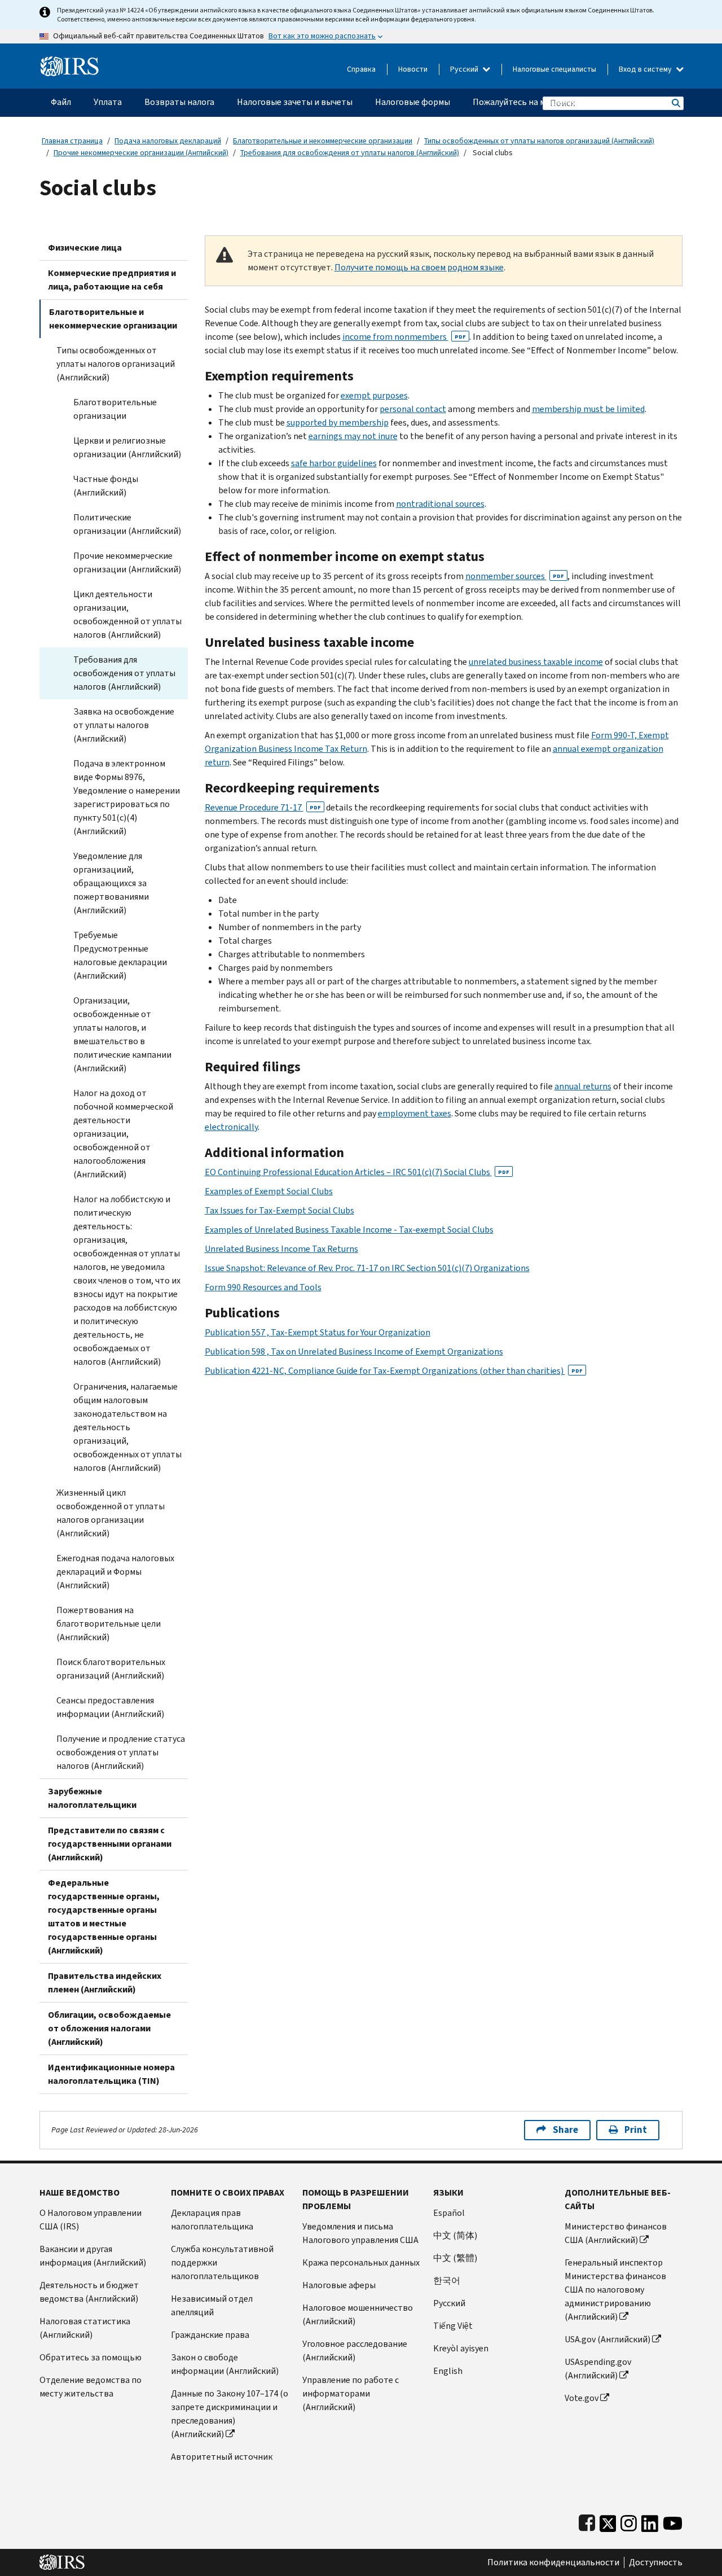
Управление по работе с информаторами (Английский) (351, 2393)
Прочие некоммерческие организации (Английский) (141, 153)
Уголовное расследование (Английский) (355, 2351)
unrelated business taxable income (536, 662)
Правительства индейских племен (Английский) (105, 1983)
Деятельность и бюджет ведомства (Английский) (89, 2292)
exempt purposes (374, 395)
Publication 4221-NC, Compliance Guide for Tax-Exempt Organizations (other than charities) (394, 1371)
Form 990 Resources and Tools (263, 1287)
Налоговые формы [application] (413, 102)
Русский (465, 69)
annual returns (583, 1086)
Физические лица (85, 247)
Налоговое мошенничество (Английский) (358, 2314)
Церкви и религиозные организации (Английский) (127, 447)
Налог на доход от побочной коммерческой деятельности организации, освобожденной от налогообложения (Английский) (123, 1134)
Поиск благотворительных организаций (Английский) (111, 1669)
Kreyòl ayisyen (461, 2348)
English (448, 2371)
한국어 (447, 2281)
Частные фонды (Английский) (106, 486)
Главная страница (72, 141)
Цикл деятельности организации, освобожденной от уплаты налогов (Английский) (127, 614)
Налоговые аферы (339, 2285)
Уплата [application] (108, 102)
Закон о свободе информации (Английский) (225, 2364)
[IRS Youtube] (673, 2521)
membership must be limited (588, 409)
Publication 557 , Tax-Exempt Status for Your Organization (318, 1332)
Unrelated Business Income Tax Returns (281, 1249)
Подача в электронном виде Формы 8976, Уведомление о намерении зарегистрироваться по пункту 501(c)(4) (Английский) (127, 797)
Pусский (449, 2303)
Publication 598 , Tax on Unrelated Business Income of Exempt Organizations (354, 1351)
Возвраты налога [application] (179, 102)
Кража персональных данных (361, 2262)
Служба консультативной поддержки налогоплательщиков (222, 2262)
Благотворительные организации (115, 409)
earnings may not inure (353, 436)
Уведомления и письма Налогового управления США (360, 2233)
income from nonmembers (404, 337)
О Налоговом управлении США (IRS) (91, 2220)
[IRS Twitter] (608, 2521)
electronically (231, 1127)
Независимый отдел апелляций (212, 2305)
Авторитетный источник (222, 2457)
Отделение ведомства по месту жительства (91, 2387)
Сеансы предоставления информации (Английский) (110, 1707)
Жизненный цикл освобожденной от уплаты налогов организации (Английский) (111, 1513)
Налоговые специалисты (554, 69)
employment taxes (415, 1113)
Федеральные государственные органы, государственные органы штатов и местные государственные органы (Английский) (104, 1916)
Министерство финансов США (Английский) (616, 2233)
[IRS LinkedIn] (650, 2521)
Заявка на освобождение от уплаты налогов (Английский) (124, 725)
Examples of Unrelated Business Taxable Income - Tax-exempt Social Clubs (349, 1230)
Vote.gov (582, 2398)
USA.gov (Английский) (607, 2339)
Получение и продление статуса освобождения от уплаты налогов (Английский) (121, 1752)
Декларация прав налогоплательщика (212, 2220)
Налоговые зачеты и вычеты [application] (295, 102)
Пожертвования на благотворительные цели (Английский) (109, 1624)
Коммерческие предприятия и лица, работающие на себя (112, 280)
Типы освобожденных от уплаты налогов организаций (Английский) (539, 141)
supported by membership (338, 422)
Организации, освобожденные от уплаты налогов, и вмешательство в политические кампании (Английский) (122, 1034)
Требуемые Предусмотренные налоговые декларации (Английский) (120, 955)
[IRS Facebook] (587, 2521)
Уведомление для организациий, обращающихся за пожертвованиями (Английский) (111, 883)
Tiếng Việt (453, 2326)
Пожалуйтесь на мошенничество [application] (539, 102)
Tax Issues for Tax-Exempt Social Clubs (279, 1210)
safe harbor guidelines (334, 463)
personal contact (413, 409)
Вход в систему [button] (646, 69)
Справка (361, 69)
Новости (413, 69)
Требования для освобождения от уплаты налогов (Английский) (350, 153)
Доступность (656, 2562)
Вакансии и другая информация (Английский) (93, 2256)
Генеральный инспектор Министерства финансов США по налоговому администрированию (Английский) (615, 2290)
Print (636, 2130)
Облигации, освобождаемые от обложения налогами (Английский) (109, 2028)
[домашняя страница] (70, 62)
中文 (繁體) (455, 2258)
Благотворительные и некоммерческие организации (323, 141)
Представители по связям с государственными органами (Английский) (110, 1844)
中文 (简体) (455, 2235)
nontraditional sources (440, 504)
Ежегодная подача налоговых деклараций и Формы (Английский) (115, 1572)
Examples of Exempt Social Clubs (269, 1191)
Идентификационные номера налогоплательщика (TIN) (111, 2074)
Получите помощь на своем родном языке (419, 267)
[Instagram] (629, 2521)
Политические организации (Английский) (127, 524)
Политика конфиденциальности (553, 2562)
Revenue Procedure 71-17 (263, 807)
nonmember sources (515, 576)
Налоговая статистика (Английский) (85, 2328)
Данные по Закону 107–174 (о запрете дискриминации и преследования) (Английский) (230, 2414)
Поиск (675, 103)
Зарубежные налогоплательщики (92, 1798)
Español (449, 2213)
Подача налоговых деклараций (168, 141)
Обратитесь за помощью (91, 2357)
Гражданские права (210, 2335)
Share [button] (565, 2130)
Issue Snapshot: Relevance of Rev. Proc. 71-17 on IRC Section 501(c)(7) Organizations (367, 1268)
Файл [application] (61, 102)
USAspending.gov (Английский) (598, 2369)
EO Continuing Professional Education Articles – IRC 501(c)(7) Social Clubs (357, 1172)
